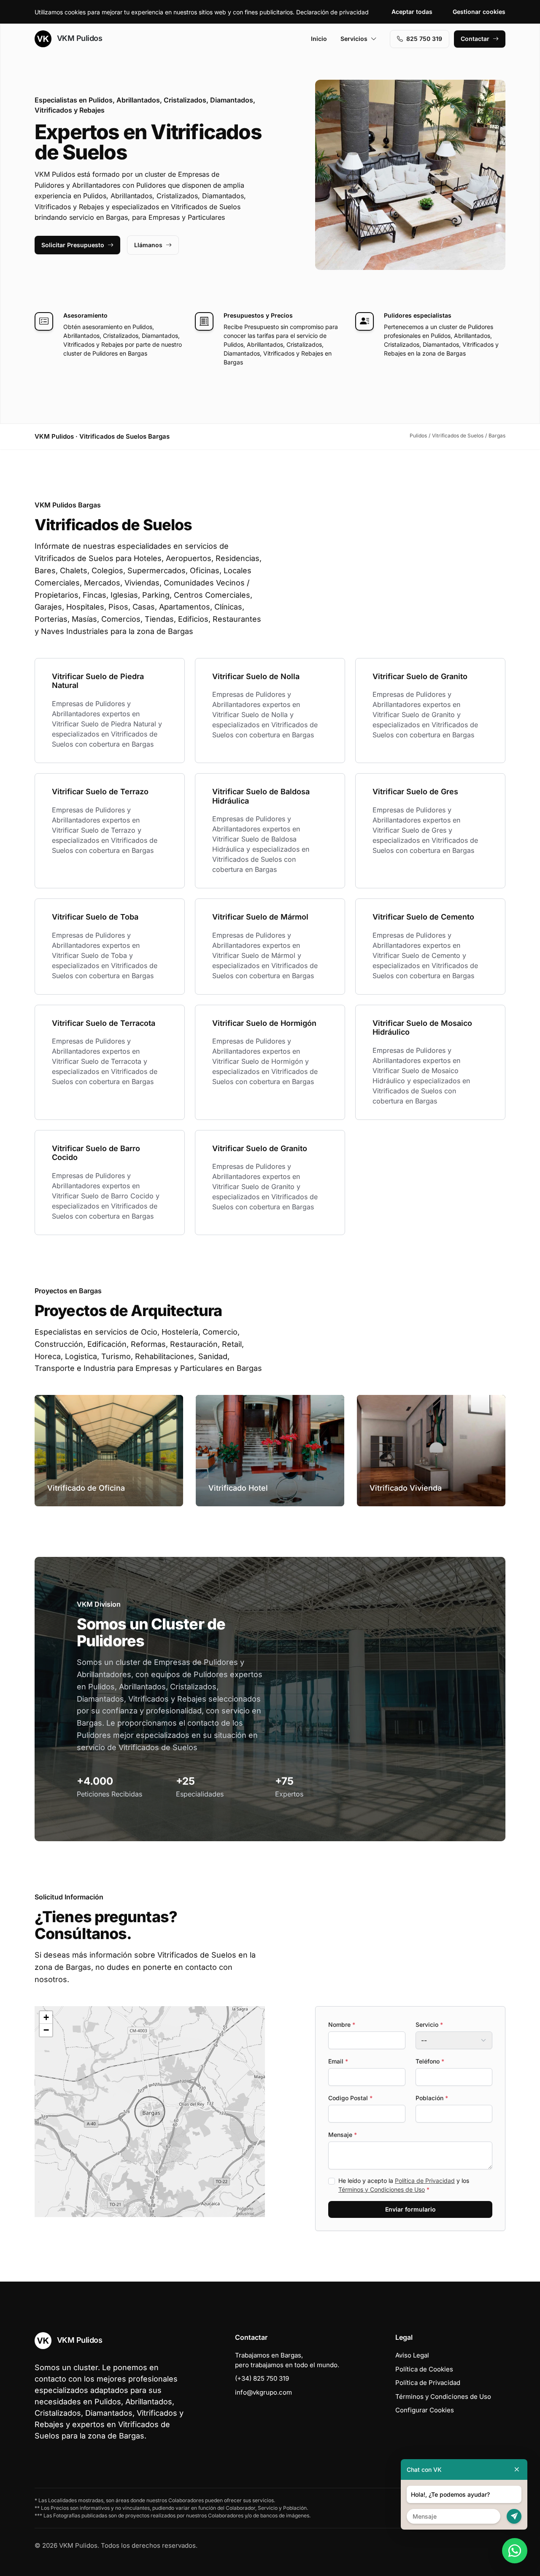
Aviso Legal (412, 2355)
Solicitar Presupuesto (73, 245)
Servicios (354, 39)
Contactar (475, 39)
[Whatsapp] (515, 2551)
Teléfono (430, 2061)
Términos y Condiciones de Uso (382, 2189)
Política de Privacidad (425, 2181)
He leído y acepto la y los (404, 2185)
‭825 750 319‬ (424, 39)
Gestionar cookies (479, 12)
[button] (150, 2112)
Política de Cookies (424, 2369)
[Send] (514, 2516)
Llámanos (148, 245)
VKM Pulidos (78, 38)
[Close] (517, 2469)
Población (432, 2098)
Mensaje (343, 2135)
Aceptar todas (412, 12)
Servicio (429, 2024)
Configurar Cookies (425, 2410)
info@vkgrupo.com (263, 2392)
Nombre (342, 2024)
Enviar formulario (410, 2209)
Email (338, 2061)
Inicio (319, 39)
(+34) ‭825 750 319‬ (262, 2378)
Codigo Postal (350, 2098)
